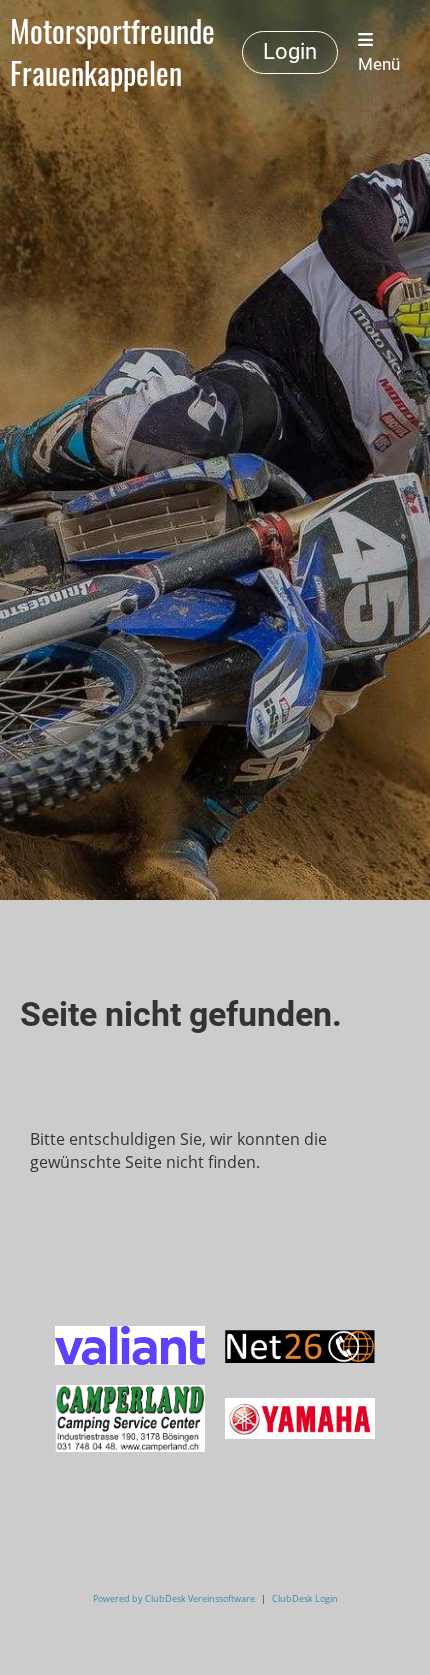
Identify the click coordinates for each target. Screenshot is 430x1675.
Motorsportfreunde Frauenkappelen (112, 52)
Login (290, 51)
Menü (379, 64)
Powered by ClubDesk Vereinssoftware (174, 1598)
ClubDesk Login (305, 1598)
